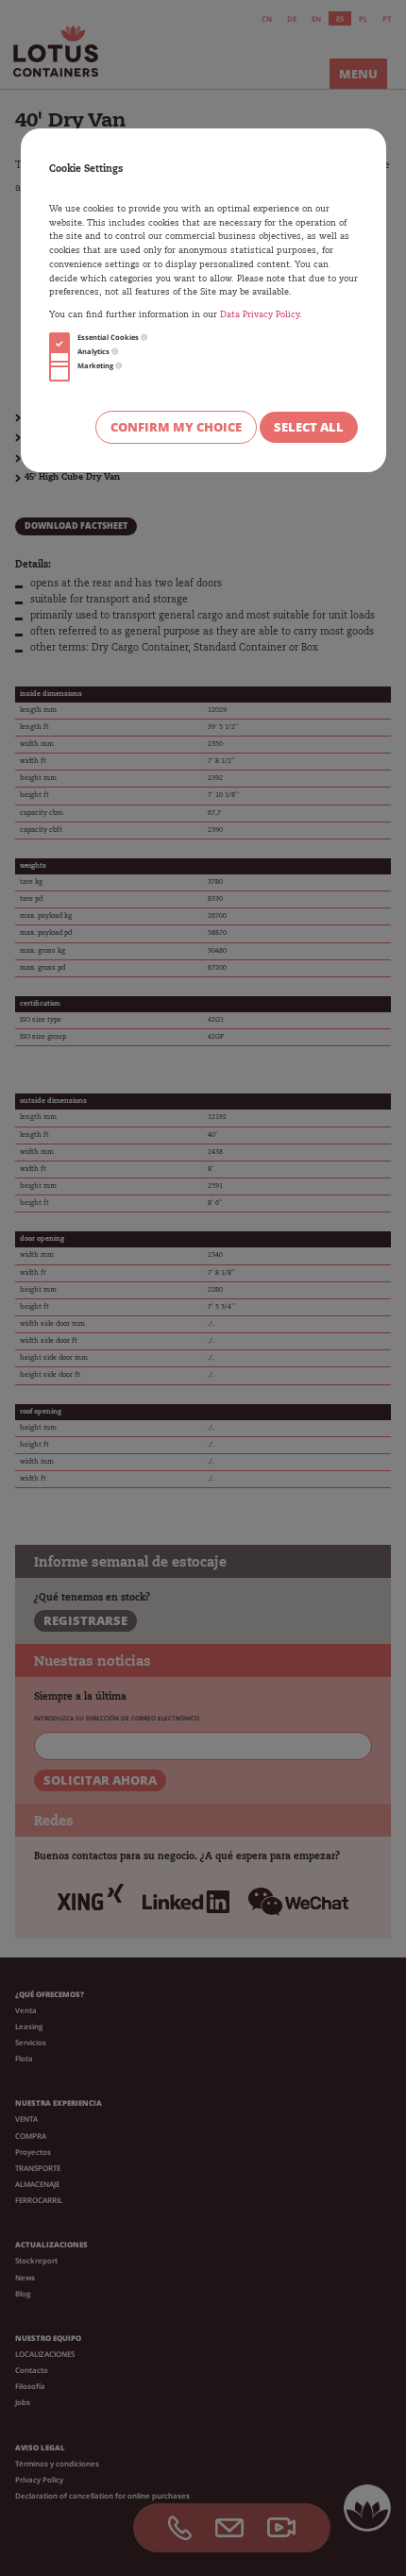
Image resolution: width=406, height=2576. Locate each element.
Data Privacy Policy (260, 315)
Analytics (94, 351)
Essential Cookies (109, 337)
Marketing (96, 365)
